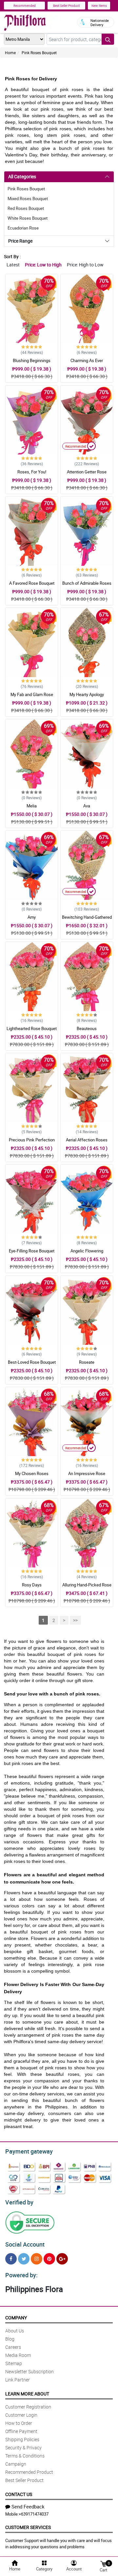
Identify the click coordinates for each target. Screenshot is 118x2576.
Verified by (19, 2202)
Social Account (25, 2244)
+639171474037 (34, 2514)
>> (75, 1620)
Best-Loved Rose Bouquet (32, 1362)
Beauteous (87, 1028)
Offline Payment (21, 2431)
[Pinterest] (49, 2259)
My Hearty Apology (87, 694)
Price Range (20, 241)
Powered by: (21, 2275)
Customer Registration (28, 2407)
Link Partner (18, 2380)
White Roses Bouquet (28, 218)
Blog (10, 2339)
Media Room (18, 2355)
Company (16, 2318)
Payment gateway (29, 2151)
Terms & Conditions (25, 2456)
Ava (87, 806)
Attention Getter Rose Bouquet (87, 475)
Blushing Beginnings (32, 360)
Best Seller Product (66, 6)
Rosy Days (32, 1585)
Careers (13, 2347)
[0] (103, 2563)
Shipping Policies (22, 2439)
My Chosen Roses (32, 1473)
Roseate (87, 1362)
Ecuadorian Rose (23, 228)
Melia (32, 806)
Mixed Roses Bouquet (28, 199)
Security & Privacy (23, 2448)
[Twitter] (24, 2259)
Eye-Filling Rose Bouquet (32, 1251)
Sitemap (14, 2363)
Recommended (25, 6)
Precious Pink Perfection (32, 1140)
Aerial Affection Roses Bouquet (87, 1143)
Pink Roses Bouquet (39, 53)
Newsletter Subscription (29, 2371)
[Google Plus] (62, 2259)
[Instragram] (37, 2259)
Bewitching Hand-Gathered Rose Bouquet (87, 920)
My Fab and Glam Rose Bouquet (32, 697)
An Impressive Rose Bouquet (87, 1476)
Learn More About (27, 2394)
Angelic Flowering (87, 1251)
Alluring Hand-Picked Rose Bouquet (87, 1588)
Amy (32, 917)
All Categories (22, 176)
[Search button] (108, 39)
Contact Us (19, 2494)
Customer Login (21, 2415)
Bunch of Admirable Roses (87, 583)
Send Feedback (28, 2506)
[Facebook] (11, 2259)
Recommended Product (29, 2472)
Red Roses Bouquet (26, 208)
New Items (99, 6)
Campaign (16, 2464)
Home (10, 53)
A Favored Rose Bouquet (32, 583)
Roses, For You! (32, 472)
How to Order (19, 2423)
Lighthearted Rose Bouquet (32, 1028)
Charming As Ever (87, 360)
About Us (15, 2331)
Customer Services (28, 2527)
